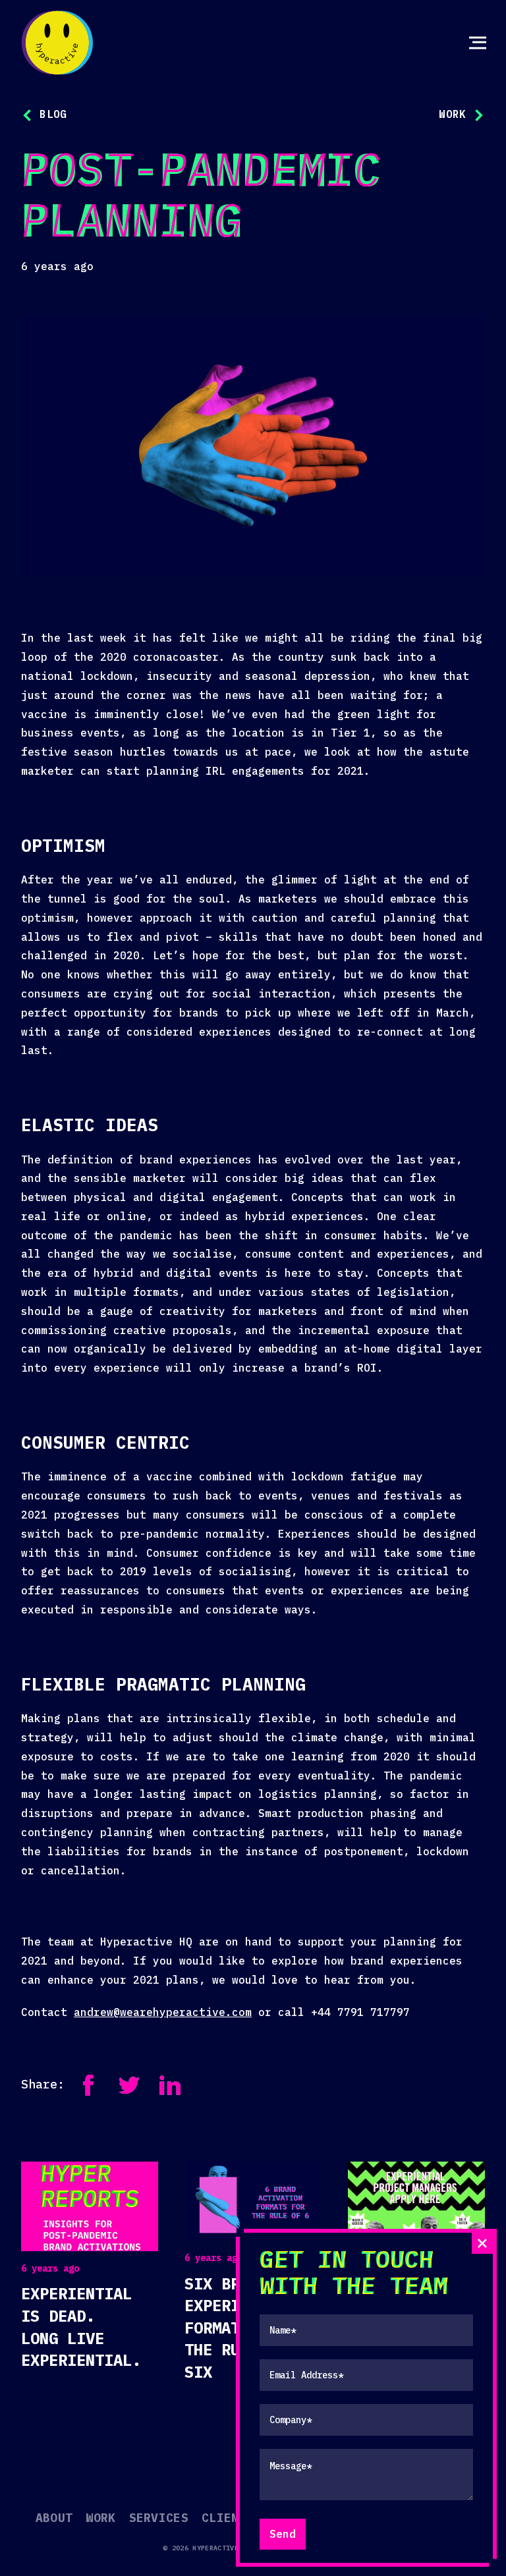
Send (283, 2534)
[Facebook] (88, 2085)
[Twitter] (129, 2085)
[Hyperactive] (57, 43)
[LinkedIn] (170, 2085)
